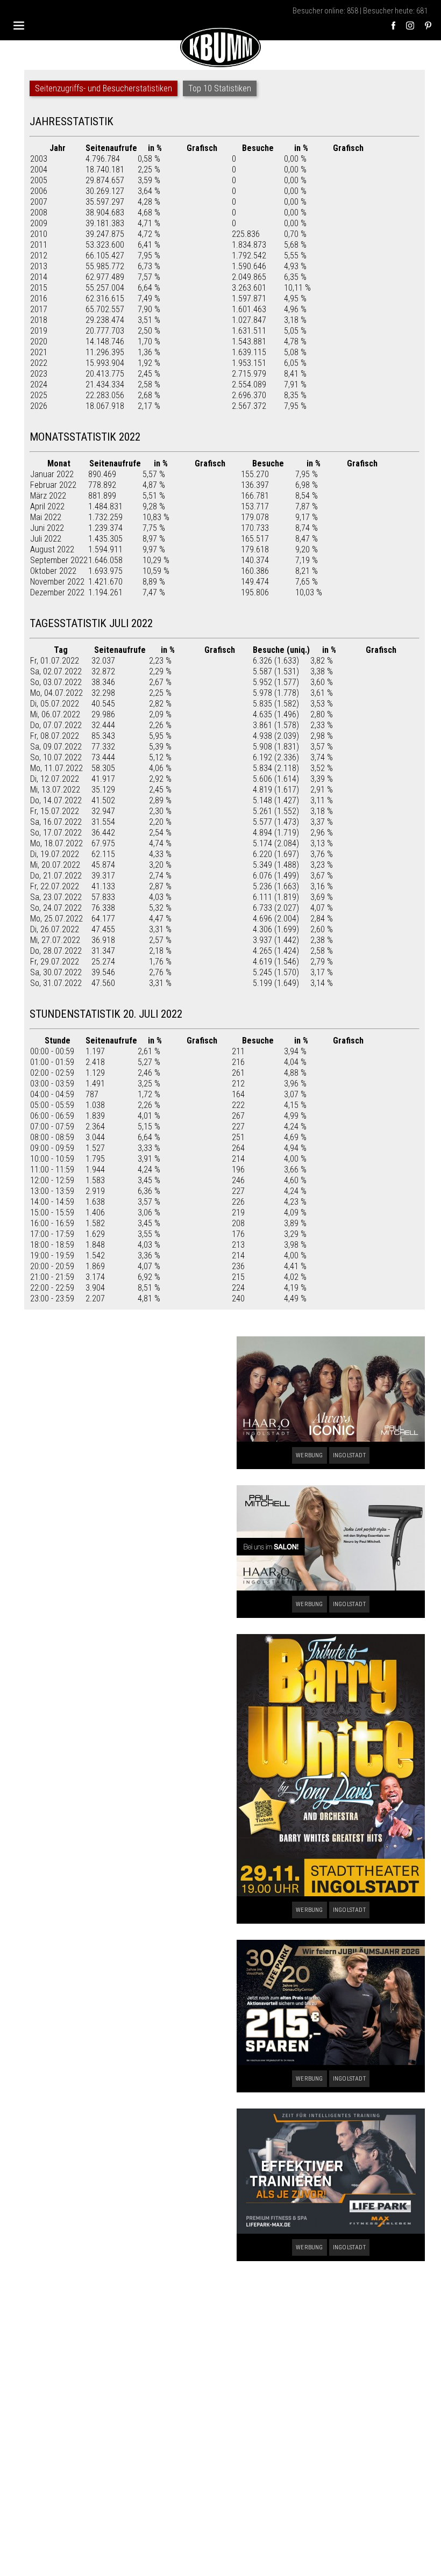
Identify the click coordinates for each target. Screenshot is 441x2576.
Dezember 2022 (57, 592)
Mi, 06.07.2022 (55, 714)
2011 (39, 245)
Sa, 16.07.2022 (56, 822)
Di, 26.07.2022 (55, 929)
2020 (39, 341)
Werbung (309, 1455)
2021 (39, 352)
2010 (39, 234)
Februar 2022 (53, 485)
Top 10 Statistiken (220, 88)
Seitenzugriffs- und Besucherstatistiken (104, 88)
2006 (39, 191)
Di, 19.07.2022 (55, 854)
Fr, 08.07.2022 (55, 736)
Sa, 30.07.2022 (56, 972)
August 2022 (52, 549)
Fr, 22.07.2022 (55, 886)
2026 (39, 406)
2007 (39, 202)
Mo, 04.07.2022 (56, 693)
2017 (39, 309)
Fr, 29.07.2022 (55, 962)
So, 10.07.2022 (56, 757)
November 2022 (57, 582)
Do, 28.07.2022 (56, 951)
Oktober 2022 (53, 571)
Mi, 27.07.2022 (55, 940)
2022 (39, 363)
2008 (39, 213)
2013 (39, 266)
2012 (39, 256)
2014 (39, 277)
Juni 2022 (47, 528)
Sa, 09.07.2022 (56, 747)
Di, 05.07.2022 (55, 704)
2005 (39, 180)
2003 (39, 159)
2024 (39, 384)
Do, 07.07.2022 (56, 725)
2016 (39, 298)
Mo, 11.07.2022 (56, 768)
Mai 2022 (46, 517)
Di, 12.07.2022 (55, 779)
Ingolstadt (349, 1455)
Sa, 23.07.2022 (56, 897)
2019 (39, 331)
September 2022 (59, 560)
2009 (39, 223)
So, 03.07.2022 (56, 682)
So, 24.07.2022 (56, 908)
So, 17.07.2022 (56, 833)
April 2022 (47, 506)
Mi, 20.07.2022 (55, 865)
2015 (39, 288)
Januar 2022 (52, 474)
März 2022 (48, 496)
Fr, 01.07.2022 (55, 661)
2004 (39, 170)
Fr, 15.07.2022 (55, 811)
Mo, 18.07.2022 (56, 843)
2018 (39, 320)
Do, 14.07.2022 (56, 800)
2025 (39, 395)
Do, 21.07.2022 (56, 876)
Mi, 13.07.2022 (55, 790)
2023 (39, 374)
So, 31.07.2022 (56, 983)
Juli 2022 (46, 539)
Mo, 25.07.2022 (56, 919)
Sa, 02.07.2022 (56, 671)
